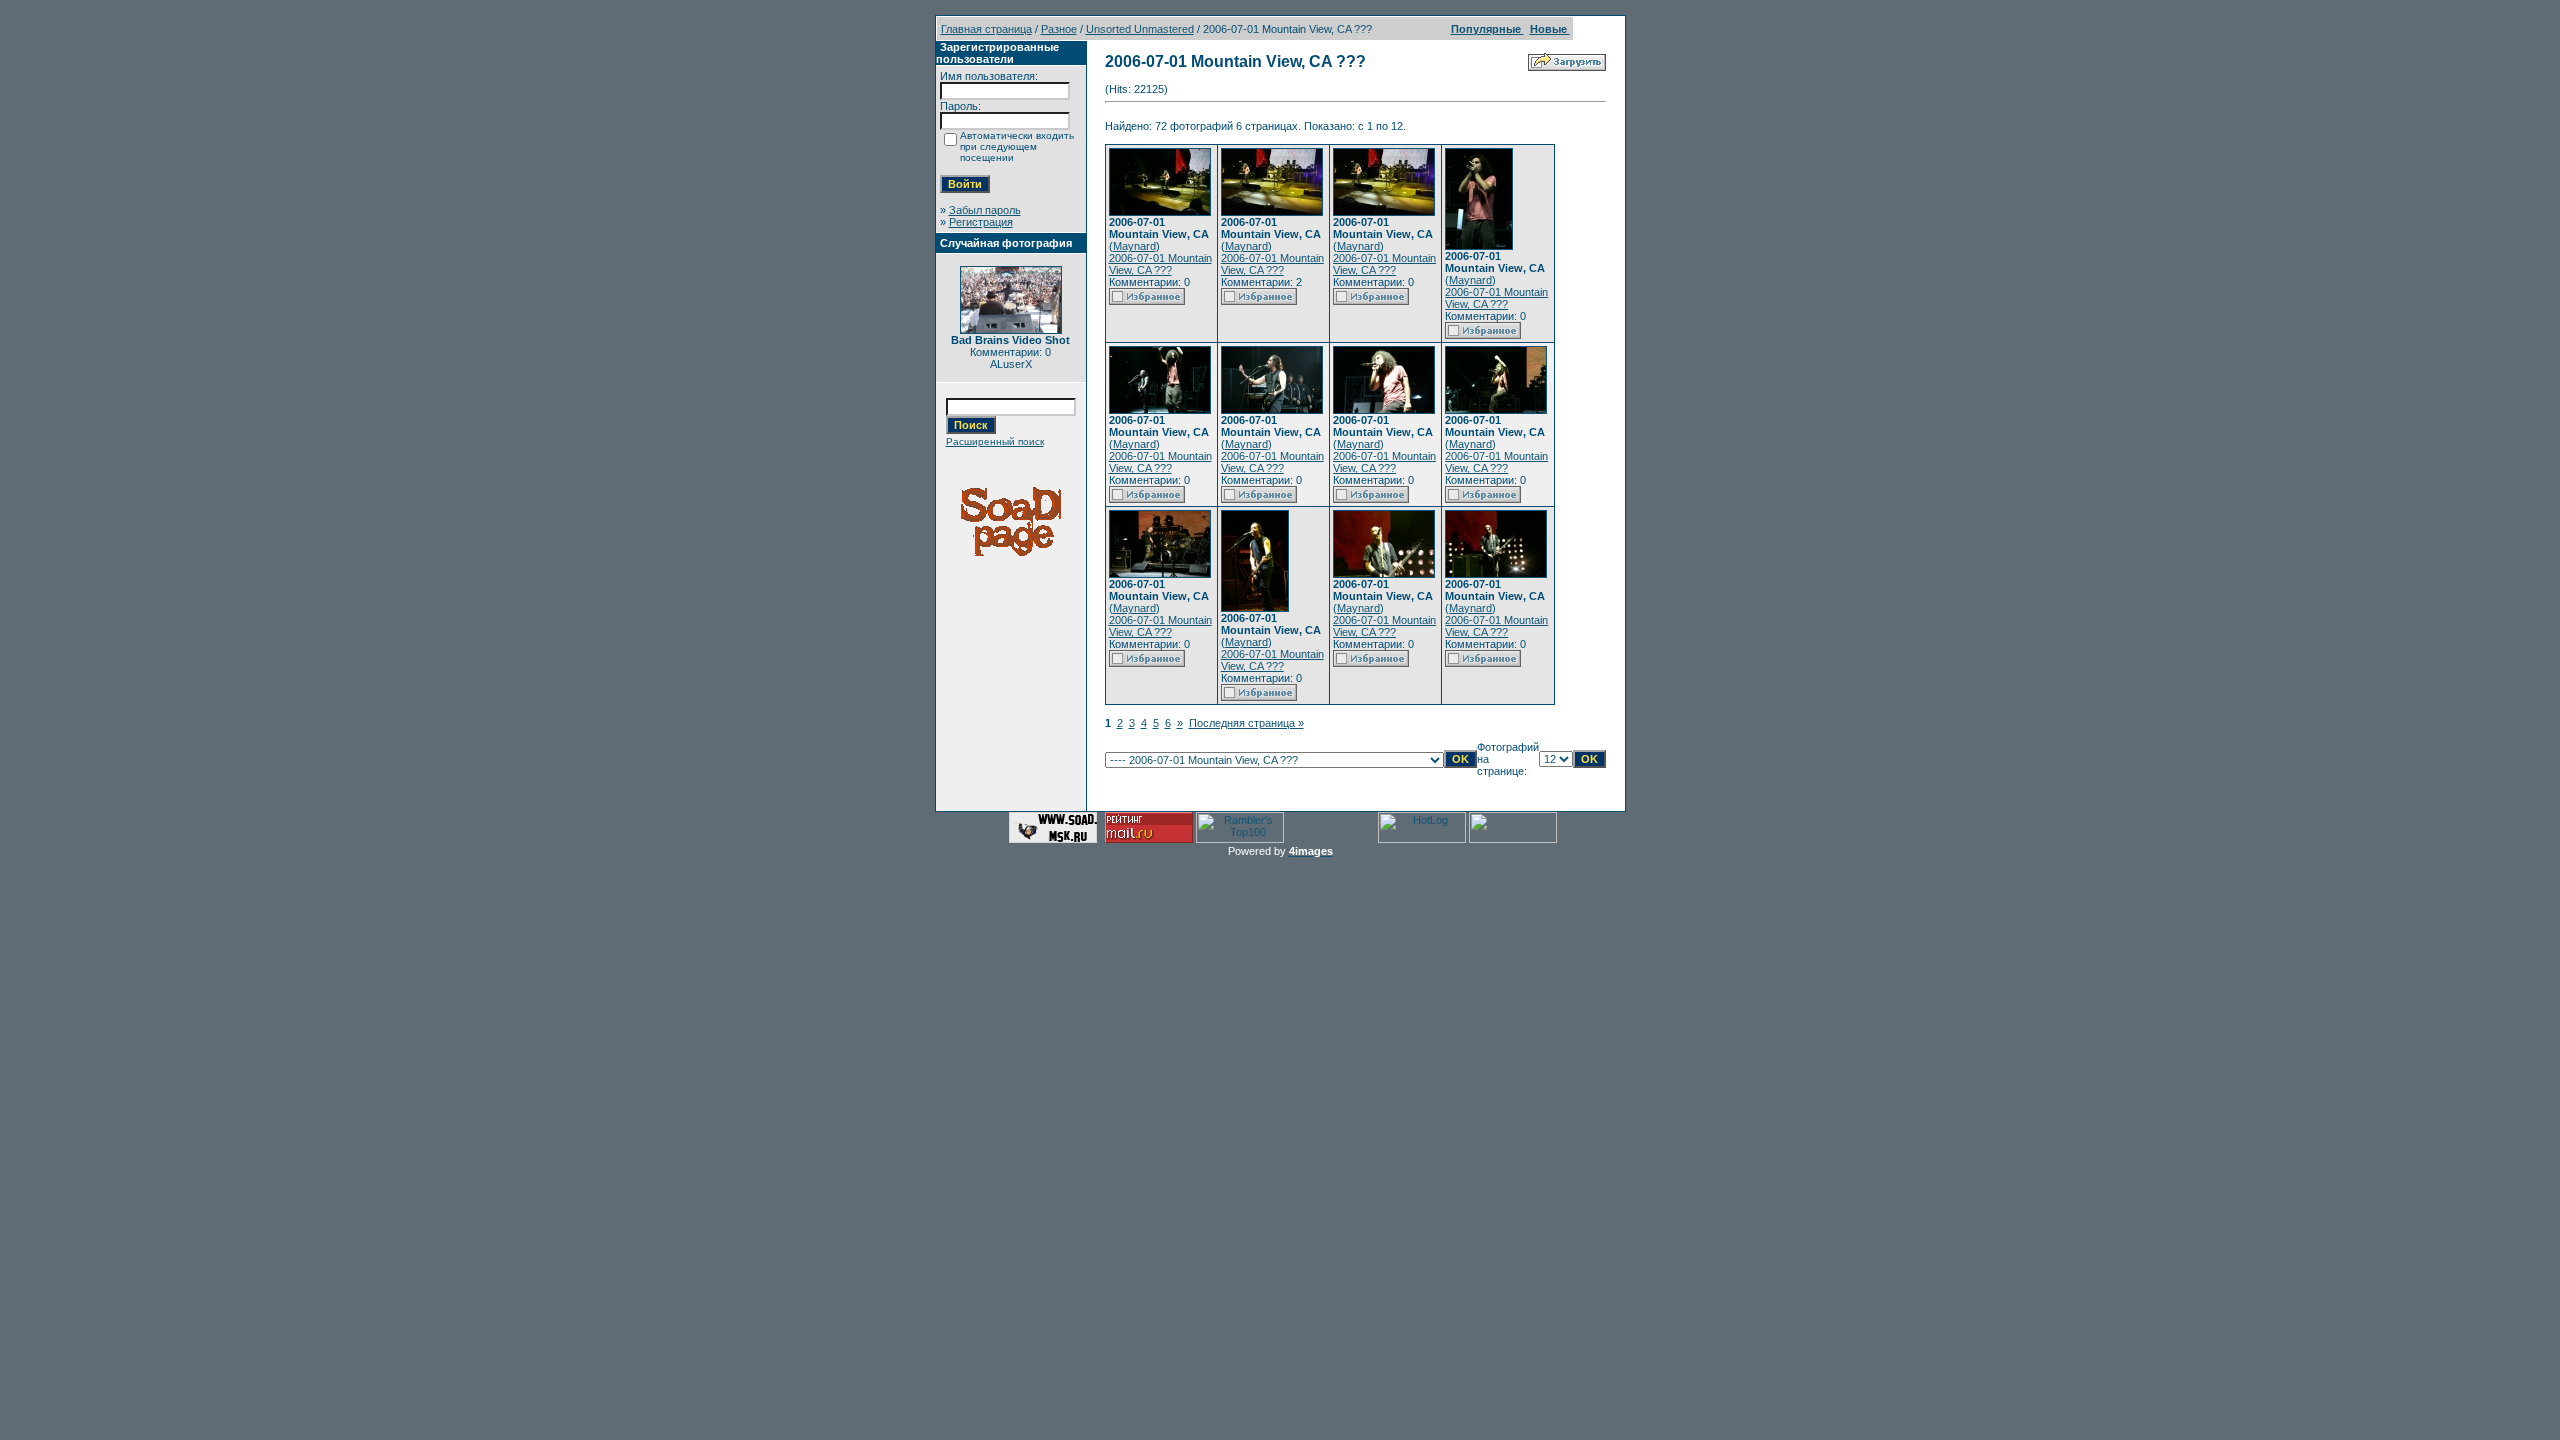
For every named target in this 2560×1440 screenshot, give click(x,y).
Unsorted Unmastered (1140, 29)
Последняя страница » (1246, 723)
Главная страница (986, 29)
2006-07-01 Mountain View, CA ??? (1160, 264)
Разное (1059, 29)
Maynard (1134, 246)
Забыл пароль (985, 210)
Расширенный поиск (995, 441)
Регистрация (981, 222)
